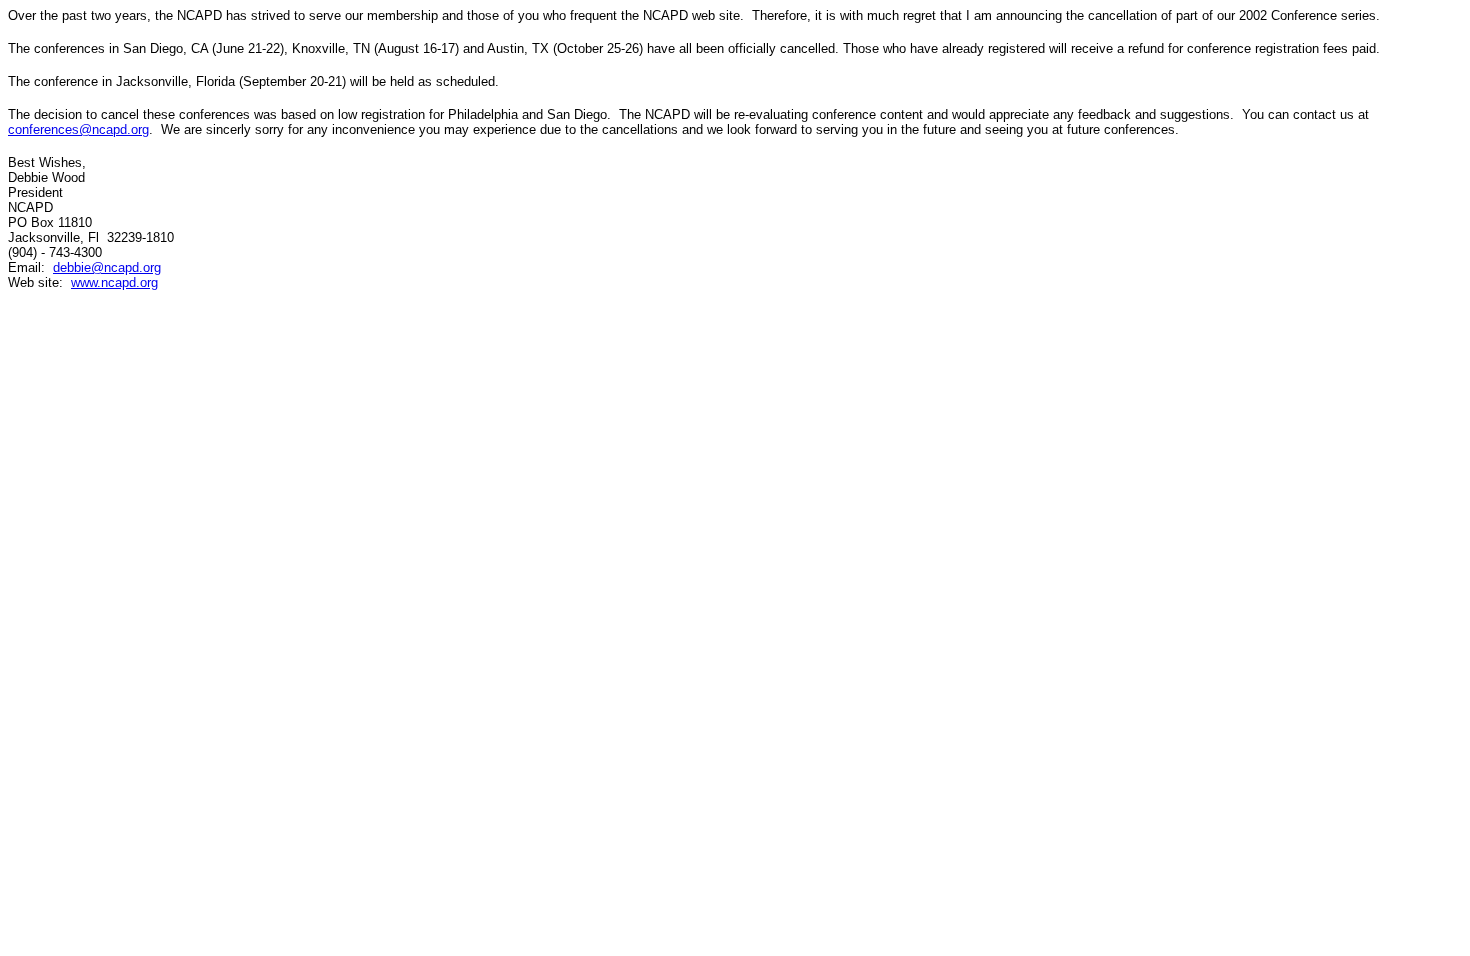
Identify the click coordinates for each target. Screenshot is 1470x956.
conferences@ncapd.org (78, 129)
